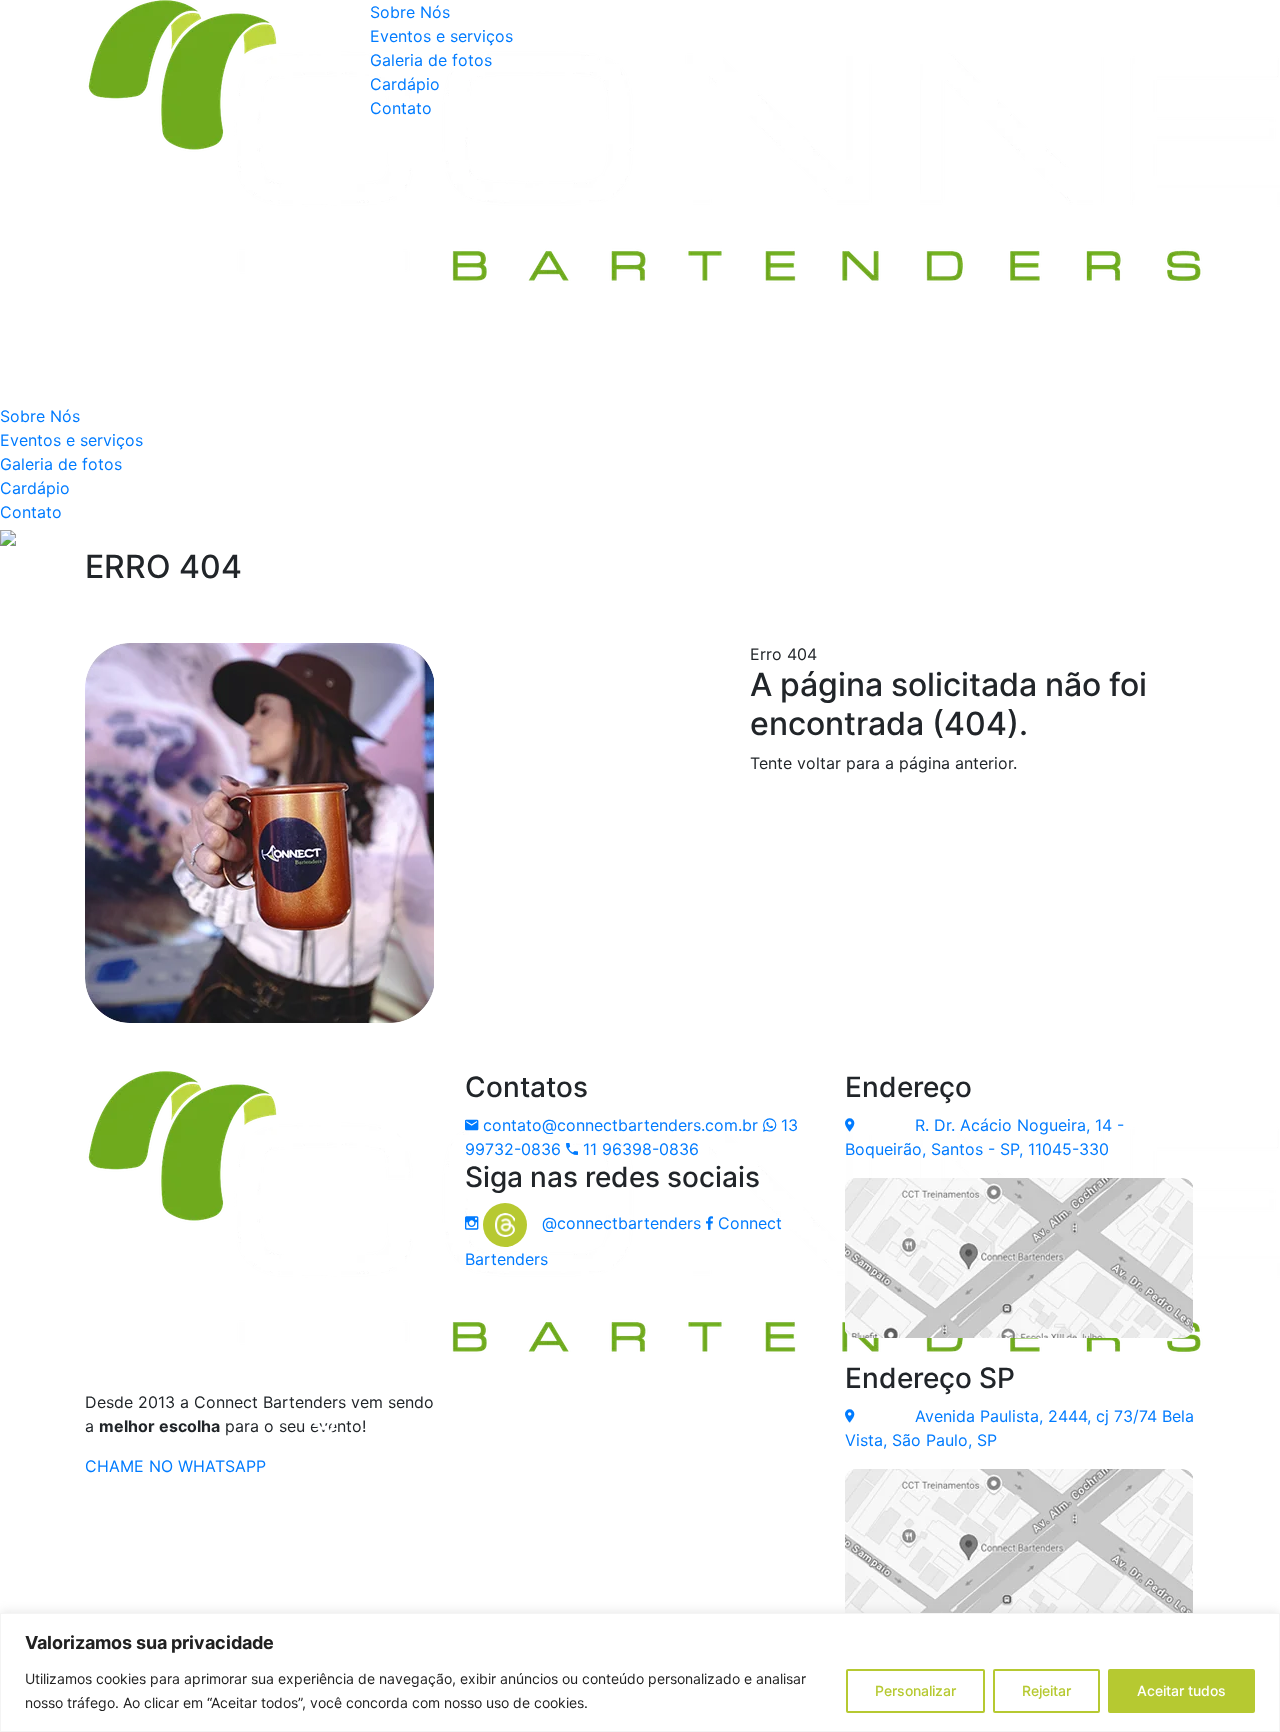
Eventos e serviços (441, 36)
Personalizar (915, 1690)
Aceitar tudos (1181, 1690)
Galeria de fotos (431, 60)
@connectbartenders (621, 1223)
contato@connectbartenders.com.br (620, 1125)
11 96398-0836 (638, 1149)
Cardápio (405, 84)
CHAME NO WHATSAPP (175, 1466)
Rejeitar (1046, 1690)
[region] (640, 1672)
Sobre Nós (410, 12)
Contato (401, 108)
